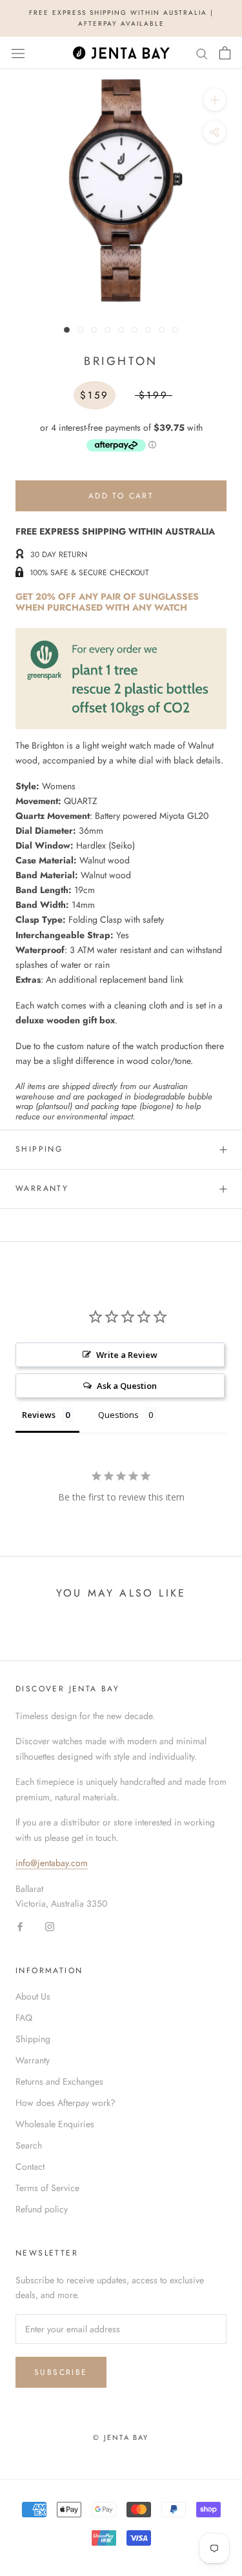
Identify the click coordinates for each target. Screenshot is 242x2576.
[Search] (202, 53)
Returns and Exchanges (59, 2081)
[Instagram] (50, 1926)
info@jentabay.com (52, 1863)
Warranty (42, 1188)
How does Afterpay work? (66, 2103)
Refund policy (42, 2209)
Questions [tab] (118, 1415)
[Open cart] (225, 53)
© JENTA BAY (121, 2437)
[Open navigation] (18, 53)
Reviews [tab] (39, 1415)
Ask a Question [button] (127, 1386)
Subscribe (61, 2372)
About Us (33, 1996)
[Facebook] (20, 1926)
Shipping (39, 1149)
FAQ (24, 2018)
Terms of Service (47, 2188)
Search (29, 2145)
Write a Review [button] (127, 1355)
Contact (30, 2167)
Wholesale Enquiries (55, 2124)
